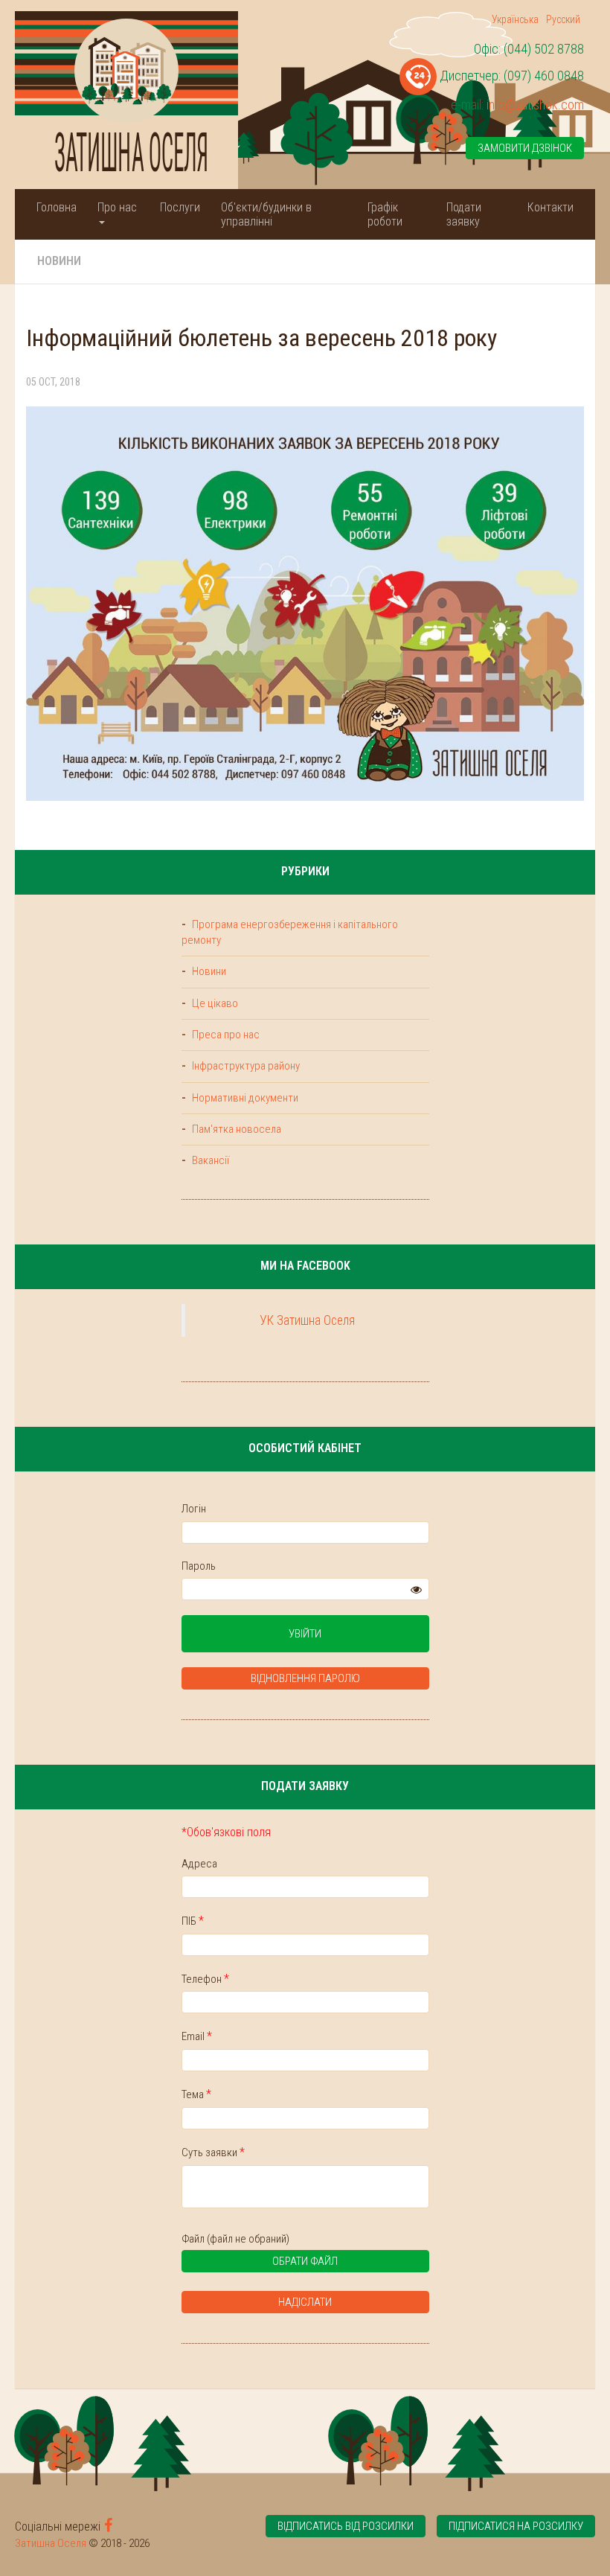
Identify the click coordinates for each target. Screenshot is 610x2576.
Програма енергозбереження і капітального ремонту (290, 932)
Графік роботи (385, 214)
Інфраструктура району (245, 1066)
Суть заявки (213, 2152)
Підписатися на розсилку (516, 2526)
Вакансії (209, 1160)
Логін (194, 1509)
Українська (515, 19)
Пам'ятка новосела (235, 1129)
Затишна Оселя (51, 2543)
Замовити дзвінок (525, 148)
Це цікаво (214, 1003)
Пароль (199, 1566)
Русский (563, 19)
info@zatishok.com (535, 105)
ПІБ (193, 1921)
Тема (196, 2094)
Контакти (550, 207)
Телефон (205, 1979)
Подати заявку (464, 214)
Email (197, 2036)
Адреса (199, 1864)
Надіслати (305, 2302)
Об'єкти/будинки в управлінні (266, 214)
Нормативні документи (244, 1098)
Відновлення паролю (305, 1678)
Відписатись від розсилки (346, 2526)
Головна (57, 207)
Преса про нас (225, 1035)
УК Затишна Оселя (307, 1320)
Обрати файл (305, 2261)
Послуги (180, 207)
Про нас (117, 207)
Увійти (305, 1634)
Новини (59, 261)
